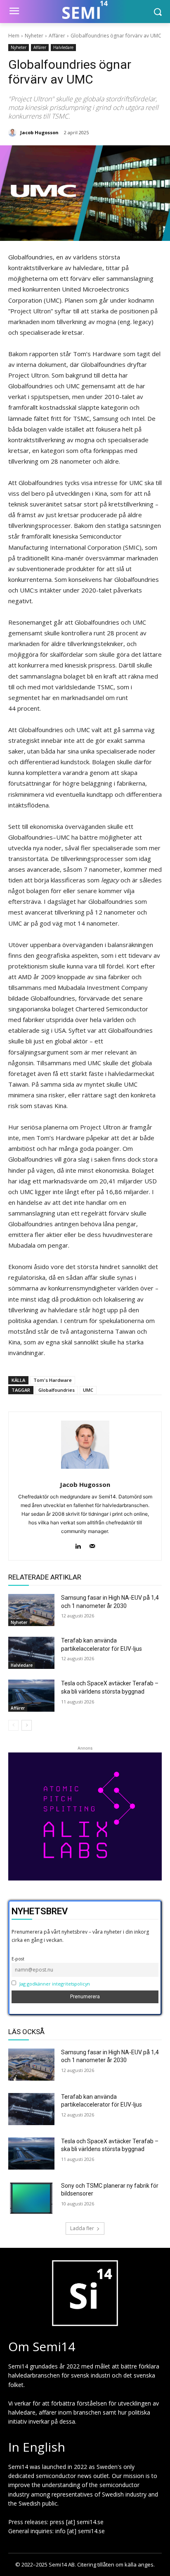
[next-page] (27, 1725)
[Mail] (92, 1544)
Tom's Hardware (53, 1380)
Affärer (57, 36)
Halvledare (63, 47)
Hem (14, 36)
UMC (88, 1390)
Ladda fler (82, 2228)
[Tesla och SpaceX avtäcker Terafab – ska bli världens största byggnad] (31, 1696)
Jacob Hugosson (39, 132)
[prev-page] (13, 1725)
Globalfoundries (57, 1390)
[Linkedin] (78, 1544)
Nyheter (34, 36)
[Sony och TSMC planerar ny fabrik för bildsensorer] (31, 2198)
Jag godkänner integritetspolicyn (55, 1984)
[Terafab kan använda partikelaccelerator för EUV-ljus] (31, 1653)
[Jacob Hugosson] (14, 133)
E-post (18, 1959)
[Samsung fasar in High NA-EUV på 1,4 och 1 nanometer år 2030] (31, 1610)
